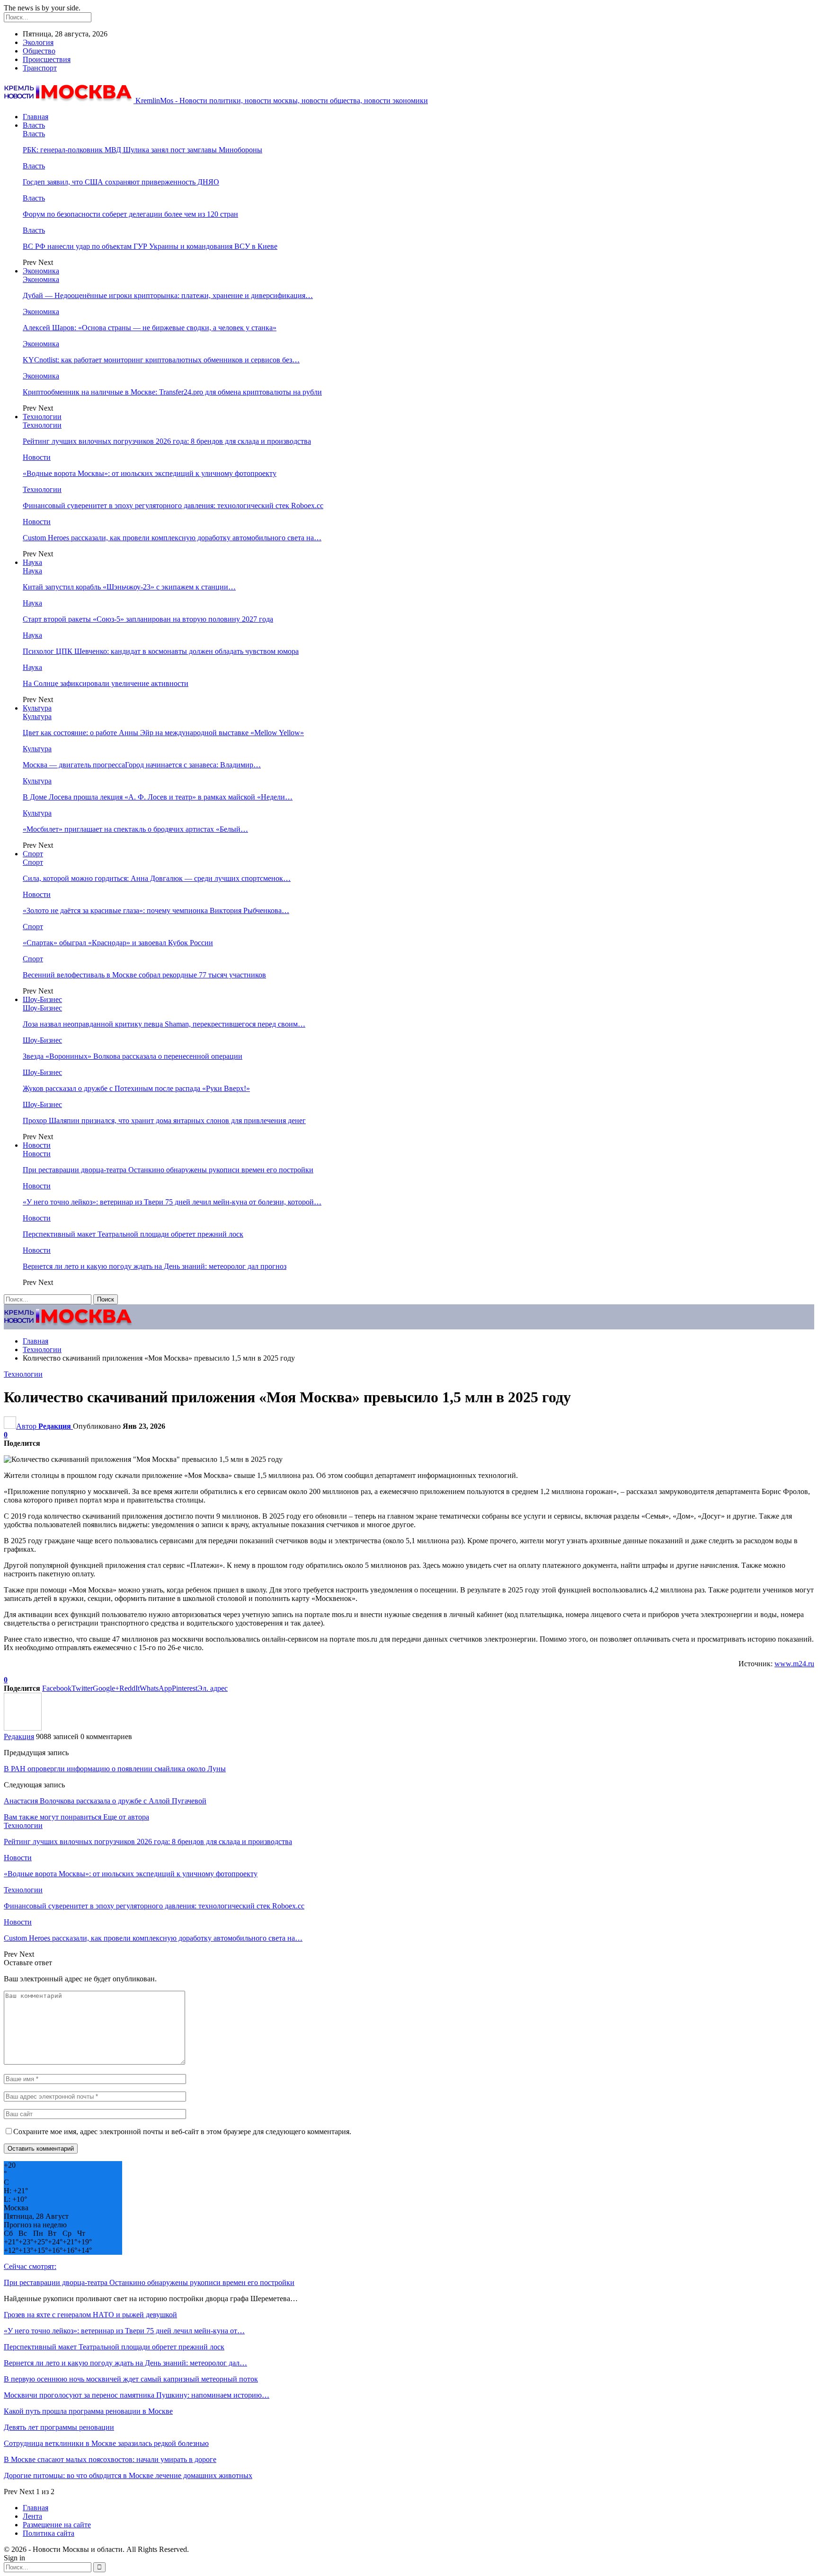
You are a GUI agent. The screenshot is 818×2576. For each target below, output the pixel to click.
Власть (34, 125)
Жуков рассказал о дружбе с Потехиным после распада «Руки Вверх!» (136, 1088)
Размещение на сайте (57, 2525)
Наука (32, 562)
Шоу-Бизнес (42, 999)
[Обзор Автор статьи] (23, 1728)
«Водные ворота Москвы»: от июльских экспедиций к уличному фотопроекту (150, 473)
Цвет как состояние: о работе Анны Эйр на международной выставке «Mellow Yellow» (163, 733)
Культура (37, 708)
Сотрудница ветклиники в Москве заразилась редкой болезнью (106, 2443)
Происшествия (47, 59)
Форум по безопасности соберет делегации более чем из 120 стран (130, 214)
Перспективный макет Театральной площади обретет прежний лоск (133, 1234)
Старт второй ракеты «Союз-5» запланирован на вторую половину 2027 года (148, 619)
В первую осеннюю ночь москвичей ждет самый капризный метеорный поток (131, 2379)
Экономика (41, 271)
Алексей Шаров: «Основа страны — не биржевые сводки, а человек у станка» (150, 328)
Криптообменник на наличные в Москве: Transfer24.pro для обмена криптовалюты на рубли (172, 392)
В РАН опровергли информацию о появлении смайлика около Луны (115, 1769)
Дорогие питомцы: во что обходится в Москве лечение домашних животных (128, 2475)
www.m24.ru (794, 1664)
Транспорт (40, 68)
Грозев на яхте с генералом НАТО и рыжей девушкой (90, 2315)
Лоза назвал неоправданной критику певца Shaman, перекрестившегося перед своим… (164, 1024)
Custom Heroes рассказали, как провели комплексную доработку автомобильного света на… (172, 538)
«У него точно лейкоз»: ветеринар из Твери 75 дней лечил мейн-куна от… (124, 2331)
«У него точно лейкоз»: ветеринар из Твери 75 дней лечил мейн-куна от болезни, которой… (172, 1202)
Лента (32, 2516)
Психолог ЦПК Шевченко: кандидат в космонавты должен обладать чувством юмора (161, 651)
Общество (39, 51)
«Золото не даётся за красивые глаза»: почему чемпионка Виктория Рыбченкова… (156, 910)
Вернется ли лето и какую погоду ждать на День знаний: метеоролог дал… (125, 2363)
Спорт (33, 854)
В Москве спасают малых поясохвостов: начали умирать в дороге (110, 2459)
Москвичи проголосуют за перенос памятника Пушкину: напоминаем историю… (137, 2395)
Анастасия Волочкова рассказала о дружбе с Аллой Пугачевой (105, 1801)
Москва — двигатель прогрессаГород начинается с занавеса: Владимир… (142, 765)
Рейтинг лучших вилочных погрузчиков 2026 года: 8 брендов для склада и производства (167, 441)
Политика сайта (49, 2533)
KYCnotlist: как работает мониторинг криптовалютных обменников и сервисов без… (161, 360)
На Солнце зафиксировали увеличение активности (106, 683)
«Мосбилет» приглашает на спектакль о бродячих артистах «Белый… (135, 829)
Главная (36, 117)
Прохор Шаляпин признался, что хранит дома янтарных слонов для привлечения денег (164, 1121)
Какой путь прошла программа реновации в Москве (88, 2411)
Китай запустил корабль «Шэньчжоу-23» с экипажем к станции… (129, 587)
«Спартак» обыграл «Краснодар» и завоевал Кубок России (118, 943)
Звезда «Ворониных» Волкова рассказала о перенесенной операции (133, 1056)
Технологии (42, 417)
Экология (38, 42)
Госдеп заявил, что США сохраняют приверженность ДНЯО (121, 182)
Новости (37, 457)
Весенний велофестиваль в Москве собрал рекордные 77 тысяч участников (144, 975)
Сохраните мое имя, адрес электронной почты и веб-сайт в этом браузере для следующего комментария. (182, 2132)
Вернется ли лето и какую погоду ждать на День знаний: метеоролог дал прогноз (155, 1266)
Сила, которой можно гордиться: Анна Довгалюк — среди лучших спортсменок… (157, 878)
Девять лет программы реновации (59, 2427)
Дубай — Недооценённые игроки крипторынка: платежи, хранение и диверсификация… (168, 295)
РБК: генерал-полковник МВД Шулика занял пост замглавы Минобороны (142, 150)
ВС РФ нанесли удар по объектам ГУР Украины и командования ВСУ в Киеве (150, 246)
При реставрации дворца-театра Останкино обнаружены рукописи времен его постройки (168, 1170)
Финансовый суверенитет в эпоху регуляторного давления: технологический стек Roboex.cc (173, 506)
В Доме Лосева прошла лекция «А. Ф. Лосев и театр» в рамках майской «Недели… (158, 797)
